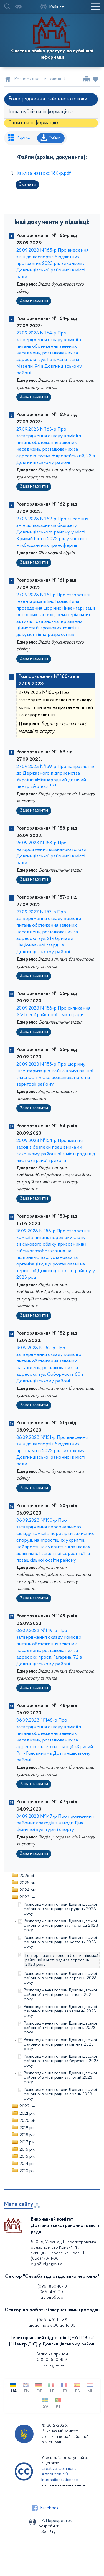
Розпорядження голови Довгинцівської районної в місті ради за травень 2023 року (60, 2028)
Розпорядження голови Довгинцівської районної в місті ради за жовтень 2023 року (60, 1942)
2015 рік (27, 2157)
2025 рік (28, 1883)
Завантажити (34, 301)
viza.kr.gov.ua (52, 2365)
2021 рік (27, 2114)
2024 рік (28, 1890)
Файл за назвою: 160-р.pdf (43, 174)
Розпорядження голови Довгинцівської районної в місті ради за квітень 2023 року (60, 2044)
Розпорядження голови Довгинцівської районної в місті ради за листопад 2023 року (61, 1926)
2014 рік (27, 2164)
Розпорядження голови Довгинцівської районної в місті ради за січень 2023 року (60, 2094)
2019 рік (27, 2128)
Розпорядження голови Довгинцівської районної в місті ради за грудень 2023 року (60, 1909)
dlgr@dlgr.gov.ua (46, 2264)
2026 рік (28, 1876)
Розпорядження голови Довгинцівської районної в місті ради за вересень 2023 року (62, 1960)
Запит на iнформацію (33, 123)
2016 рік (27, 2149)
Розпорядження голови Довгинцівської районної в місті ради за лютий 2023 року (60, 2078)
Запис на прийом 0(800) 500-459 (52, 2357)
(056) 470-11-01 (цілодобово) (52, 2295)
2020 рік (28, 2121)
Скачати (27, 185)
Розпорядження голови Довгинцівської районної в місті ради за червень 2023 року (60, 2011)
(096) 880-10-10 (52, 2287)
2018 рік (27, 2135)
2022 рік (28, 2106)
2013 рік (27, 2171)
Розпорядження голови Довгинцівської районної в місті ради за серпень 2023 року (60, 1978)
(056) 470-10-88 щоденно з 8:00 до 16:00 (52, 2323)
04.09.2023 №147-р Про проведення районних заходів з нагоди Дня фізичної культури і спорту (55, 1823)
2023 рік (28, 1897)
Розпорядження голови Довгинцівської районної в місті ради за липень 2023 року (60, 1995)
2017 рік (27, 2142)
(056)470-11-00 (45, 2259)
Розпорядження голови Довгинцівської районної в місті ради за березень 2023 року (61, 2061)
